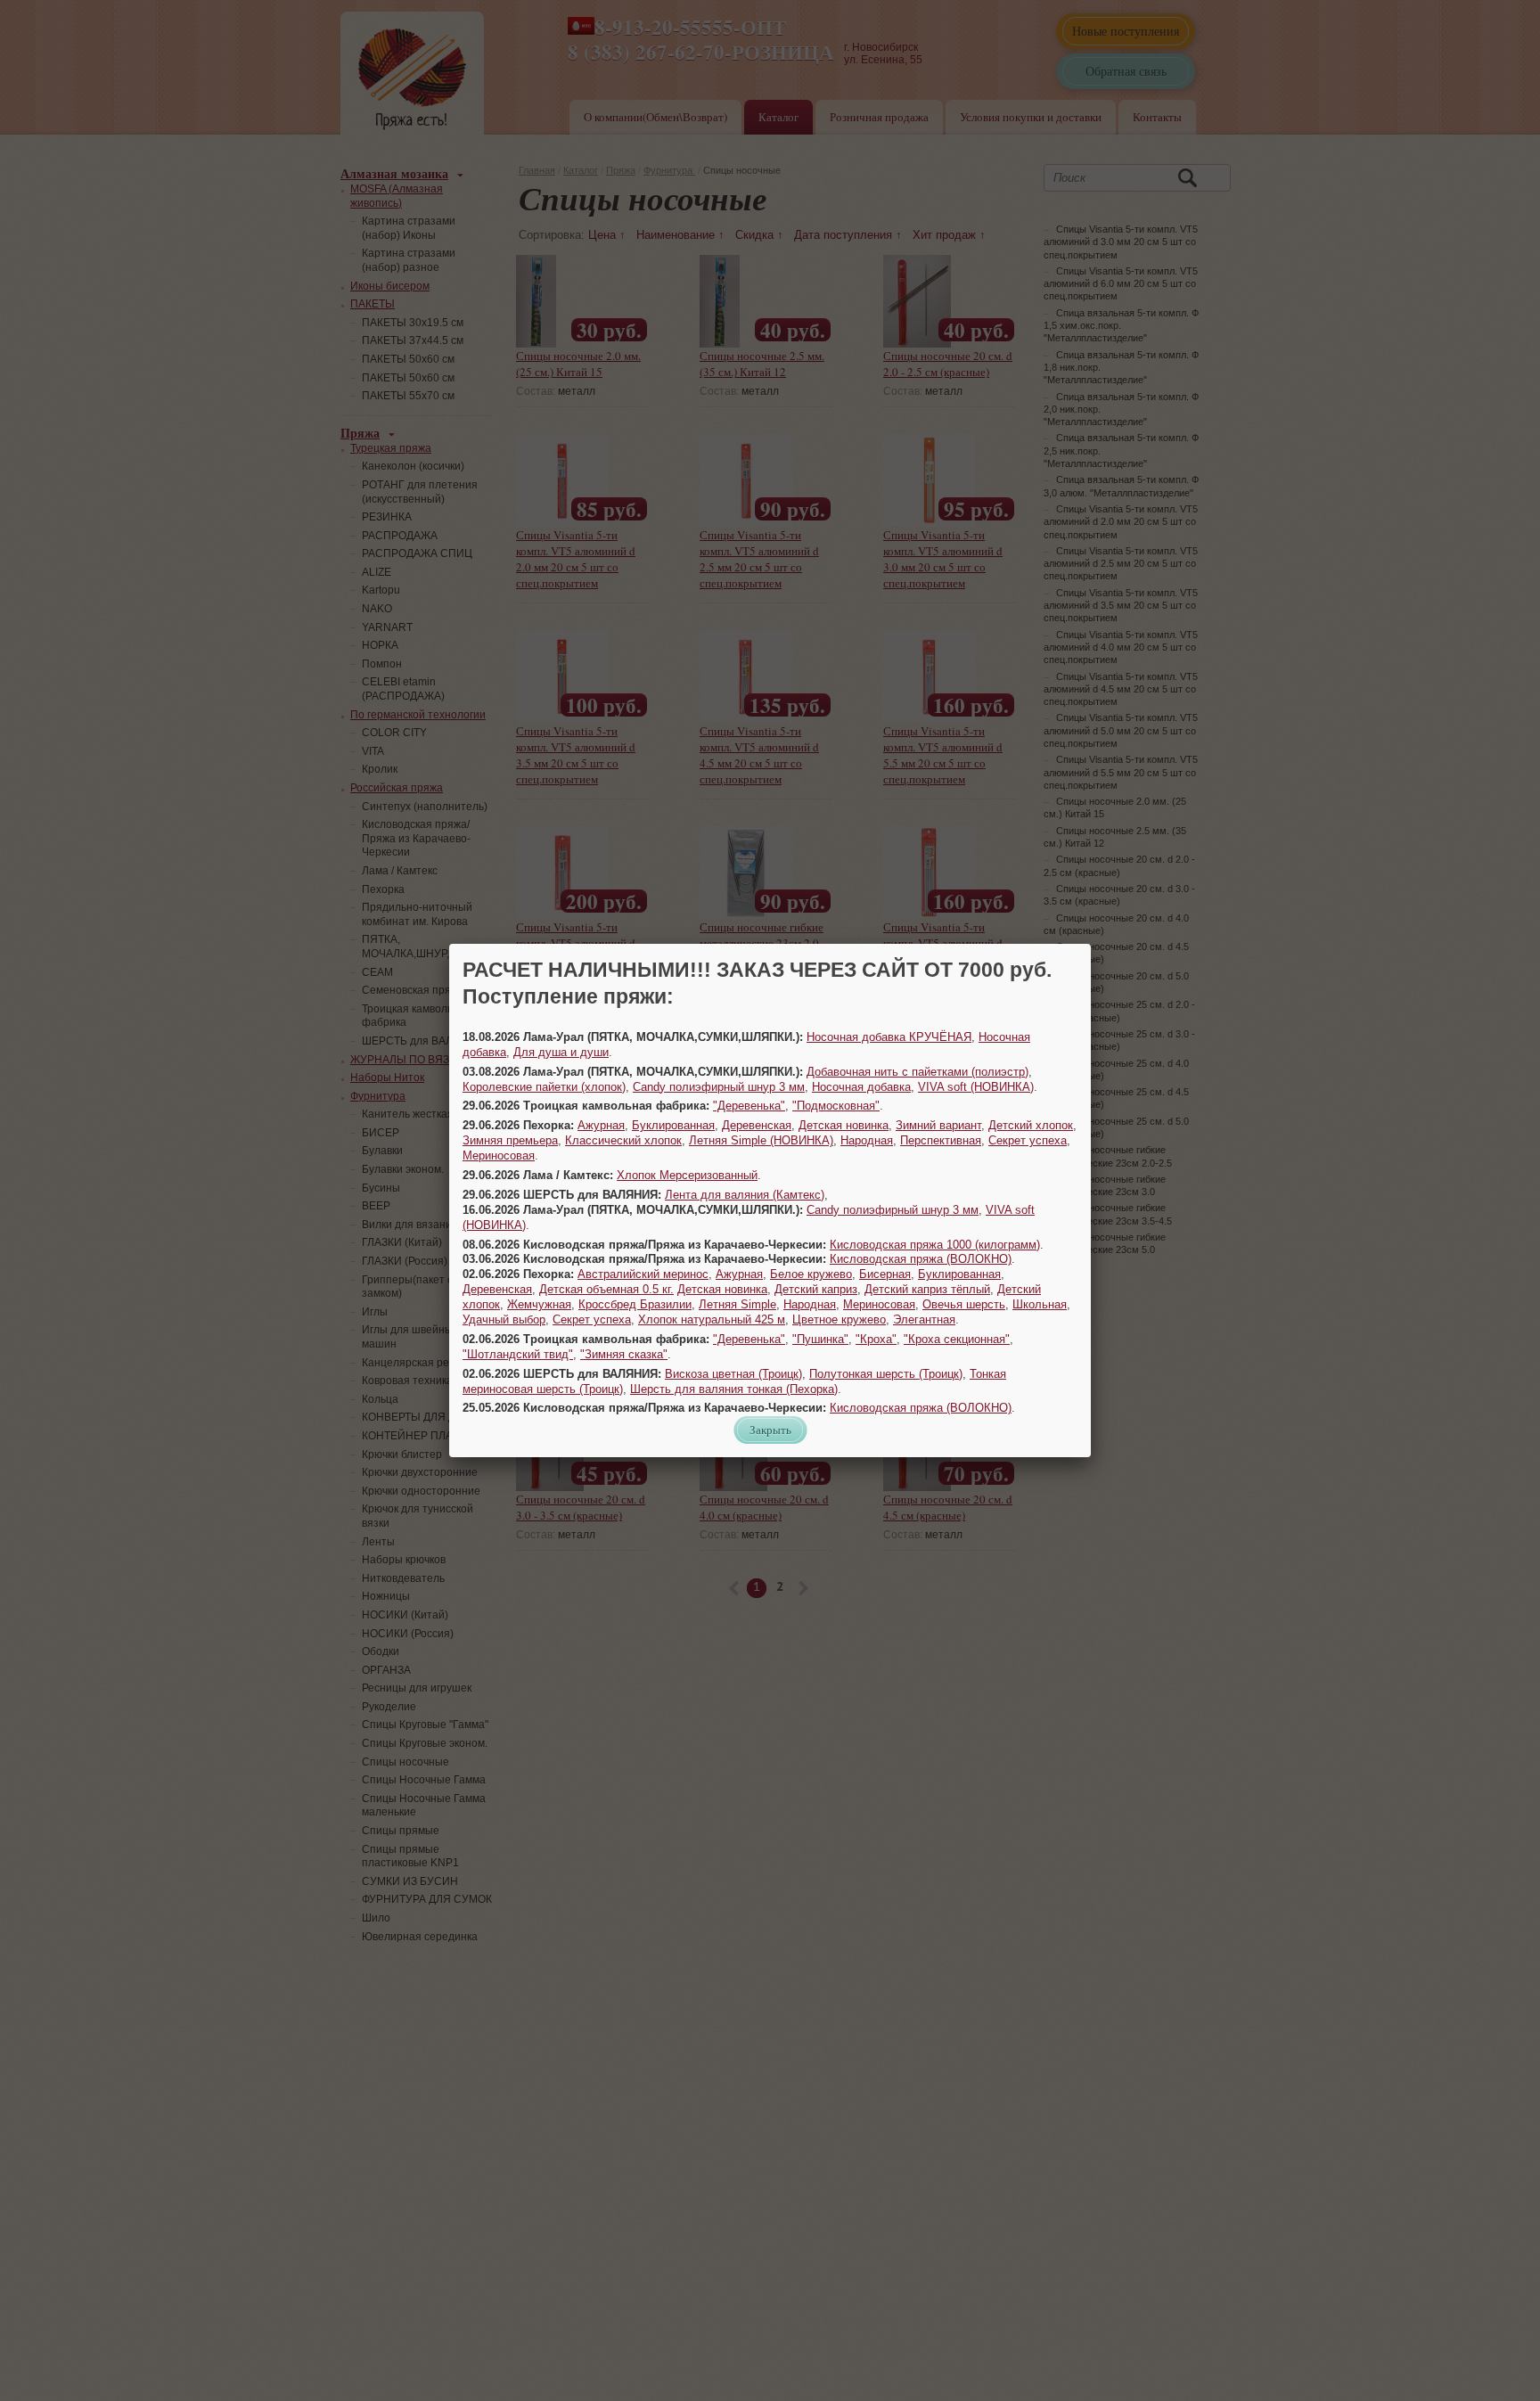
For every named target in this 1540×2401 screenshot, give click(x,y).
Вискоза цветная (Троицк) (733, 1374)
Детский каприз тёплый (927, 1289)
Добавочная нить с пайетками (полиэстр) (917, 1072)
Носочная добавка (861, 1087)
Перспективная (941, 1140)
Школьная (1040, 1304)
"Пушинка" (820, 1339)
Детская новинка (844, 1125)
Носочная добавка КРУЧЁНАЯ (889, 1037)
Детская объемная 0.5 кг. (606, 1289)
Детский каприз (816, 1289)
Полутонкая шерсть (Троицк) (886, 1374)
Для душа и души (561, 1052)
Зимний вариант (938, 1125)
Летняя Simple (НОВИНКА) (761, 1140)
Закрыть (770, 1430)
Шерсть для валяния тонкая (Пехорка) (734, 1389)
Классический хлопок (623, 1140)
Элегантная (924, 1319)
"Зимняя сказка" (624, 1354)
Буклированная (673, 1125)
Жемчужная (539, 1304)
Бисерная (885, 1274)
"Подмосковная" (836, 1106)
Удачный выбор (504, 1319)
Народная (867, 1140)
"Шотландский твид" (518, 1354)
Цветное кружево (839, 1319)
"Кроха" (876, 1339)
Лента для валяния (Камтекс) (745, 1195)
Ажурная (601, 1125)
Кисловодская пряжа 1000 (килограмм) (935, 1245)
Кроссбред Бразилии (635, 1304)
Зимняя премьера (510, 1140)
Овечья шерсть (964, 1304)
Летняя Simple (737, 1304)
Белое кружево (811, 1274)
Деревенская (757, 1125)
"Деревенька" (749, 1106)
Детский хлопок (1031, 1125)
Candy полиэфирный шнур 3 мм (719, 1087)
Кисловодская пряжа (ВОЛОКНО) (921, 1259)
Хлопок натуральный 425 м (712, 1319)
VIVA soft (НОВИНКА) (976, 1087)
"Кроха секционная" (957, 1339)
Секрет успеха (1028, 1140)
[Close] (1091, 944)
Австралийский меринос (643, 1274)
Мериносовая (499, 1155)
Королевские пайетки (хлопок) (544, 1087)
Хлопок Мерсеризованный (687, 1175)
